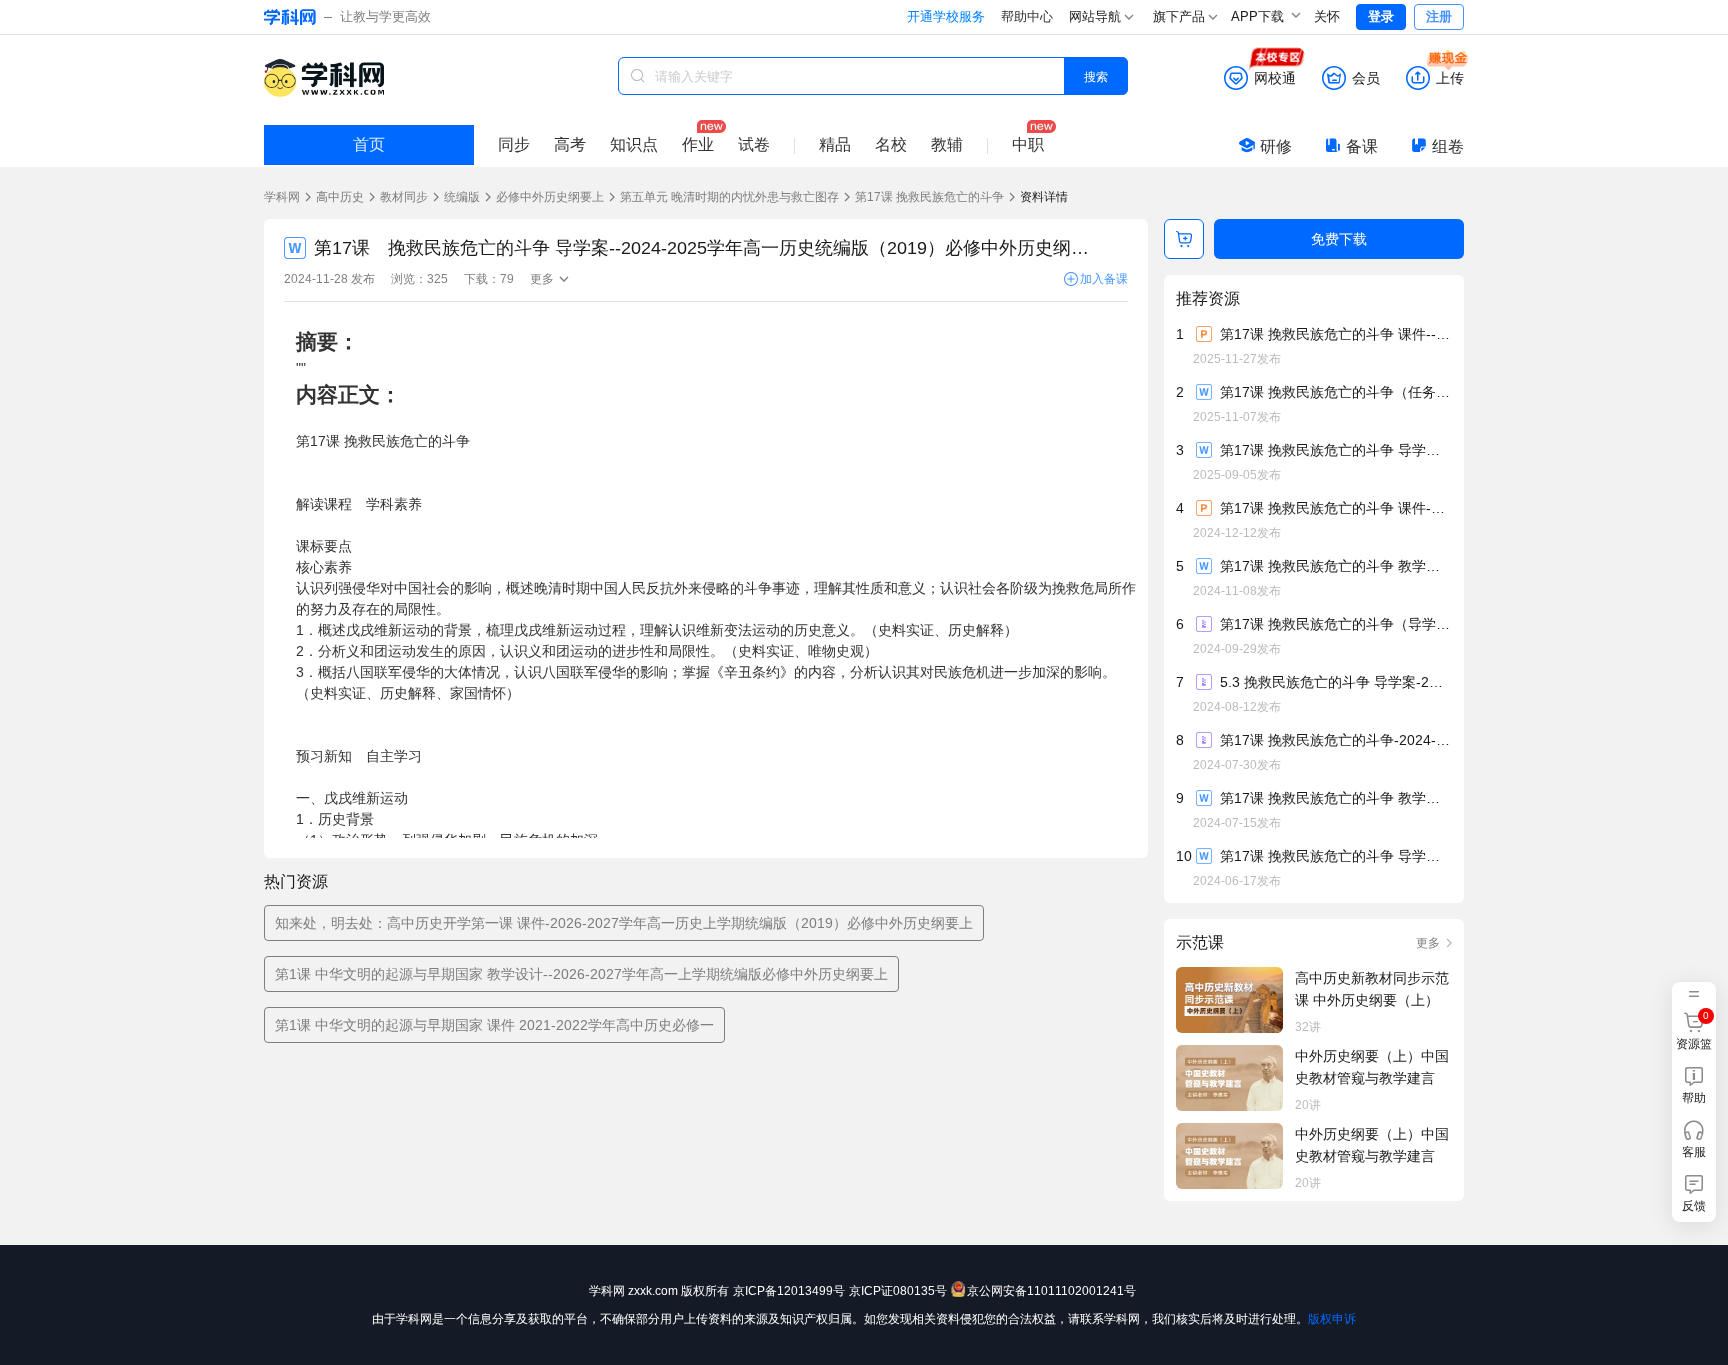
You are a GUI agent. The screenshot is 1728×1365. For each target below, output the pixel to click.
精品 (835, 144)
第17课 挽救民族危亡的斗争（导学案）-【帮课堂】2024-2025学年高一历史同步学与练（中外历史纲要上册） (1335, 624)
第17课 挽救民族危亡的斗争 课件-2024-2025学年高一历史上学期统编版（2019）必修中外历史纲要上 (1335, 508)
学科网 (282, 197)
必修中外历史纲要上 (550, 197)
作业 (698, 144)
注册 (1439, 16)
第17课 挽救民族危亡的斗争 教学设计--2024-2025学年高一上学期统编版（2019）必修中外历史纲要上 (1335, 798)
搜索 (1096, 75)
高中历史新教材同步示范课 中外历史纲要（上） (1372, 989)
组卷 (1448, 146)
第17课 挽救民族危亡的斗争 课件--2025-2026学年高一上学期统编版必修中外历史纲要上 (1335, 334)
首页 (369, 144)
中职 (1028, 144)
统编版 (462, 197)
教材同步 (404, 197)
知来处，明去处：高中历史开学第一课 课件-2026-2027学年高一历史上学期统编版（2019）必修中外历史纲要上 (624, 923)
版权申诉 (1332, 1319)
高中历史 (340, 197)
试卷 (754, 144)
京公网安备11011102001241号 (1051, 1291)
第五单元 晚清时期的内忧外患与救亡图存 (729, 197)
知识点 (634, 144)
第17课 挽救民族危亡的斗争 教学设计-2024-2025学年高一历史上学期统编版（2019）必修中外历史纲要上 (1335, 566)
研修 (1276, 146)
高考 (570, 144)
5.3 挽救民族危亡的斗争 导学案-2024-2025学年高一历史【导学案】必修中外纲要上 (1335, 682)
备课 (1362, 146)
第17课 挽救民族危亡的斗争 (929, 197)
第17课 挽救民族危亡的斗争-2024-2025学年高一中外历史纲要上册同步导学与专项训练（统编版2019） (1335, 740)
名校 (891, 144)
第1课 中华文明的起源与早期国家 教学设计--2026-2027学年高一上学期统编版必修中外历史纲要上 (581, 974)
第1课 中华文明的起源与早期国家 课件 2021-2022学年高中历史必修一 (494, 1025)
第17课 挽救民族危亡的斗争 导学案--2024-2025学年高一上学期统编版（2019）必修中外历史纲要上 (1335, 856)
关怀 (1327, 16)
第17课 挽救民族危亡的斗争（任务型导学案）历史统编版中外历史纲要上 (1335, 392)
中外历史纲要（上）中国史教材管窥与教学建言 (1372, 1067)
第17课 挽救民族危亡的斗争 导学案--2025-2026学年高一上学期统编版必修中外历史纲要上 (1335, 450)
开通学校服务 (946, 16)
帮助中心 (1027, 16)
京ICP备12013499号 (789, 1291)
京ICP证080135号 (898, 1291)
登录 (1381, 16)
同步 (514, 144)
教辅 (947, 144)
